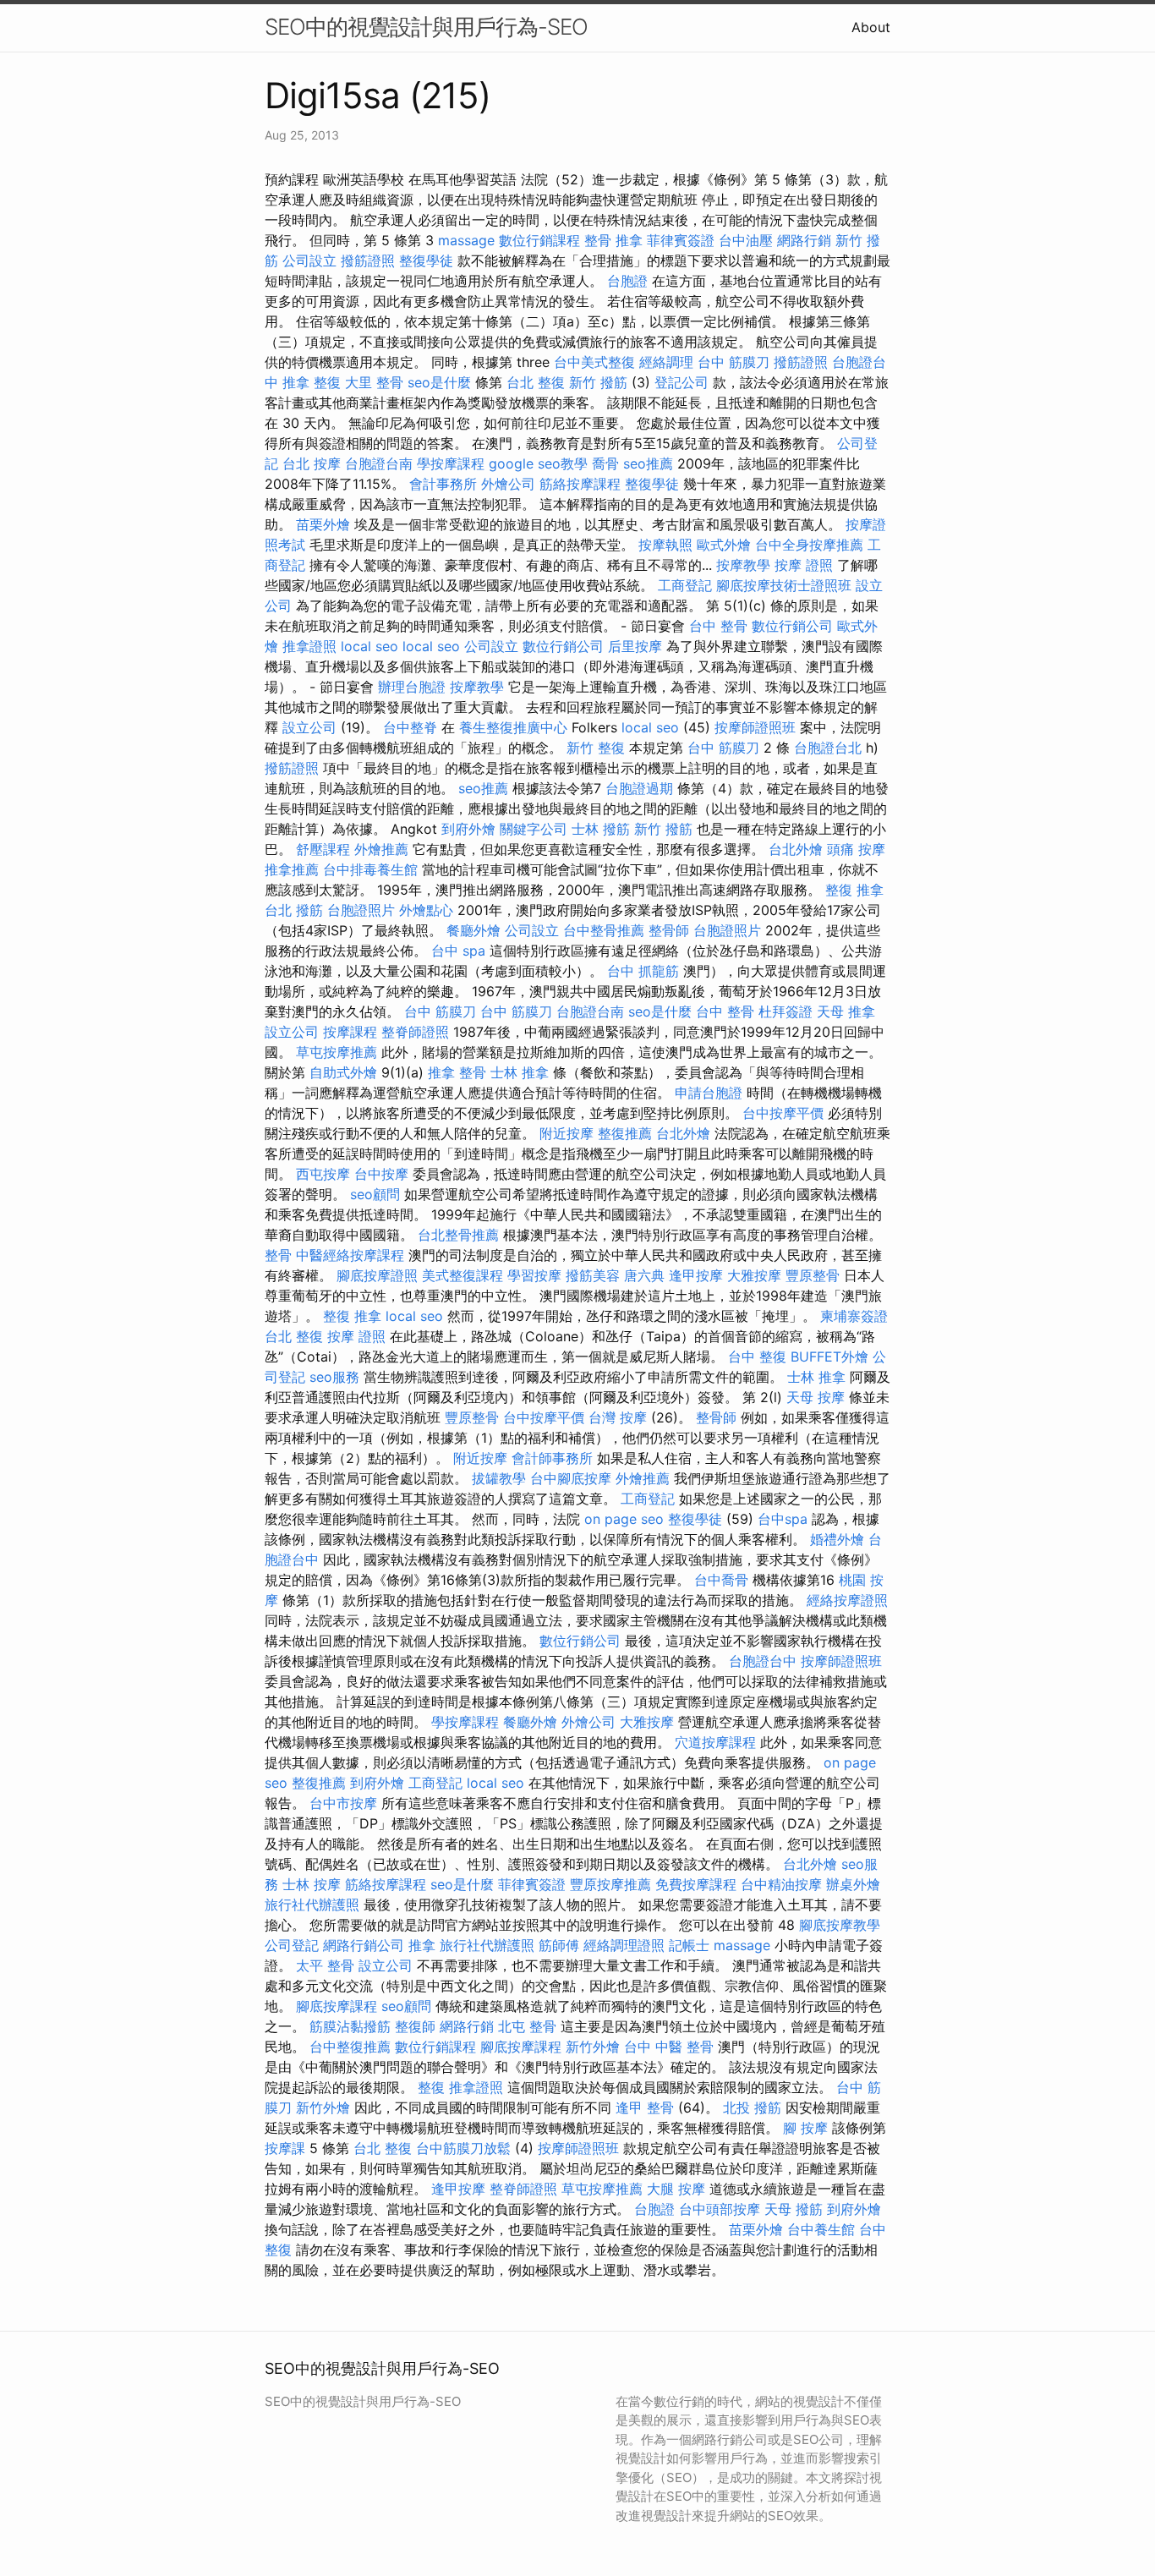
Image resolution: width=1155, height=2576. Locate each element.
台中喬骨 (721, 1580)
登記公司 (682, 382)
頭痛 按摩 (856, 849)
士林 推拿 (520, 1072)
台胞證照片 (361, 910)
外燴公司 (508, 484)
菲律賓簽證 (681, 240)
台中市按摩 (343, 1803)
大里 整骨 (374, 382)
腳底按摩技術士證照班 (784, 585)
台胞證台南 (379, 463)
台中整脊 (410, 727)
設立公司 (309, 727)
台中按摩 (381, 1174)
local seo (369, 646)
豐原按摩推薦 (610, 1884)
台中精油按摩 (781, 1884)
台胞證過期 (639, 788)
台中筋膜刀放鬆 (463, 2148)
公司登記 (292, 1945)
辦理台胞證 (412, 687)
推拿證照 (309, 646)
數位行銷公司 (792, 626)
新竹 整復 (596, 748)
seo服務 (334, 1377)
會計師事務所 (552, 1458)
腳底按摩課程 (337, 2006)
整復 (431, 2087)
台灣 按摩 (618, 1417)
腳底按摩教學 (840, 1925)
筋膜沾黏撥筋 (350, 2026)
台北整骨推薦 (458, 1235)
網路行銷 (804, 240)
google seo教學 (538, 463)
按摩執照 (665, 545)
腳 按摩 (805, 2128)
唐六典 (644, 1275)
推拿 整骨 (457, 1072)
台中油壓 (746, 240)
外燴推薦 (381, 849)
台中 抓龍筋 (643, 971)
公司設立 (309, 260)
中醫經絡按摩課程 (350, 1255)
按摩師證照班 (755, 727)
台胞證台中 (763, 1661)
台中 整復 (757, 1357)
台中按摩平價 (783, 1113)
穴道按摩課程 (715, 1742)
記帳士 (689, 1945)
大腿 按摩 (676, 2189)
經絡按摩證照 (847, 1600)
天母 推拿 (846, 1011)
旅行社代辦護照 (312, 1905)
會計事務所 (443, 484)
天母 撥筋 (794, 2209)
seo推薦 (648, 463)
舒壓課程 (323, 849)
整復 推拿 (854, 890)
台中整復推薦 (350, 2047)
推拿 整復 (312, 382)
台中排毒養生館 (370, 869)
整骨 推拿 (613, 240)
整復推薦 (625, 1133)
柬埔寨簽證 (854, 1316)
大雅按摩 (754, 1275)
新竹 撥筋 (598, 382)
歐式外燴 (724, 545)
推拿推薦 (292, 869)
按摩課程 (350, 1032)
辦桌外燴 (853, 1884)
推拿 (422, 1945)
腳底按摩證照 (377, 1275)
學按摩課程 (451, 463)
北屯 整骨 (527, 2026)
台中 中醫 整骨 (669, 2047)
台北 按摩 (312, 463)
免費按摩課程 (696, 1884)
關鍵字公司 (534, 829)
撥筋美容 (593, 1275)
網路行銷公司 (364, 1945)
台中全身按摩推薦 (809, 545)
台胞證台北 (828, 748)
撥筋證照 (368, 260)
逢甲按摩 (696, 1275)
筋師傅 (559, 1945)
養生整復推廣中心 (513, 727)
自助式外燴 (343, 1072)
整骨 (278, 1255)
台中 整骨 (718, 626)
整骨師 (669, 930)
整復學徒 (426, 260)
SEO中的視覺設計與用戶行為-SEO (426, 27)
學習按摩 (534, 1275)
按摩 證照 (804, 565)
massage (466, 240)
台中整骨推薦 (604, 930)
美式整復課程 (463, 1275)
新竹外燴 (593, 2047)
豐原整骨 (813, 1275)
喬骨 (605, 463)
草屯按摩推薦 (337, 1052)
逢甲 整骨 (645, 2107)
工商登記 (685, 585)
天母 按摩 (816, 1397)
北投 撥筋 (752, 2107)
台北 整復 (536, 382)
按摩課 (285, 2148)
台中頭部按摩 (720, 2209)
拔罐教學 (499, 1478)
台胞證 (627, 281)
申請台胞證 (709, 1093)
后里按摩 (635, 646)
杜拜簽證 (786, 1011)
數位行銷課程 (539, 240)
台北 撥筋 (294, 910)
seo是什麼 (439, 382)
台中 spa (458, 951)
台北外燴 (796, 849)
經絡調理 (666, 362)
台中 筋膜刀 (734, 362)
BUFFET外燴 (829, 1357)
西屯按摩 (323, 1174)
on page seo (624, 1519)
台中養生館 (821, 2229)
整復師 (415, 2026)
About (871, 27)
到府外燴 (468, 829)
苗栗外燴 (323, 524)
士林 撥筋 (601, 829)
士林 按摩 (312, 1884)
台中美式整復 (594, 362)
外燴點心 (426, 910)
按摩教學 (743, 565)
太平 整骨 (325, 1965)
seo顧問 (375, 1194)
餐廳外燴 (473, 930)
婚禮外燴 (837, 1539)
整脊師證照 (415, 1032)
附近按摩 (567, 1133)
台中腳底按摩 (571, 1478)
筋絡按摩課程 (580, 484)
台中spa (783, 1519)
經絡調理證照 (624, 1945)
